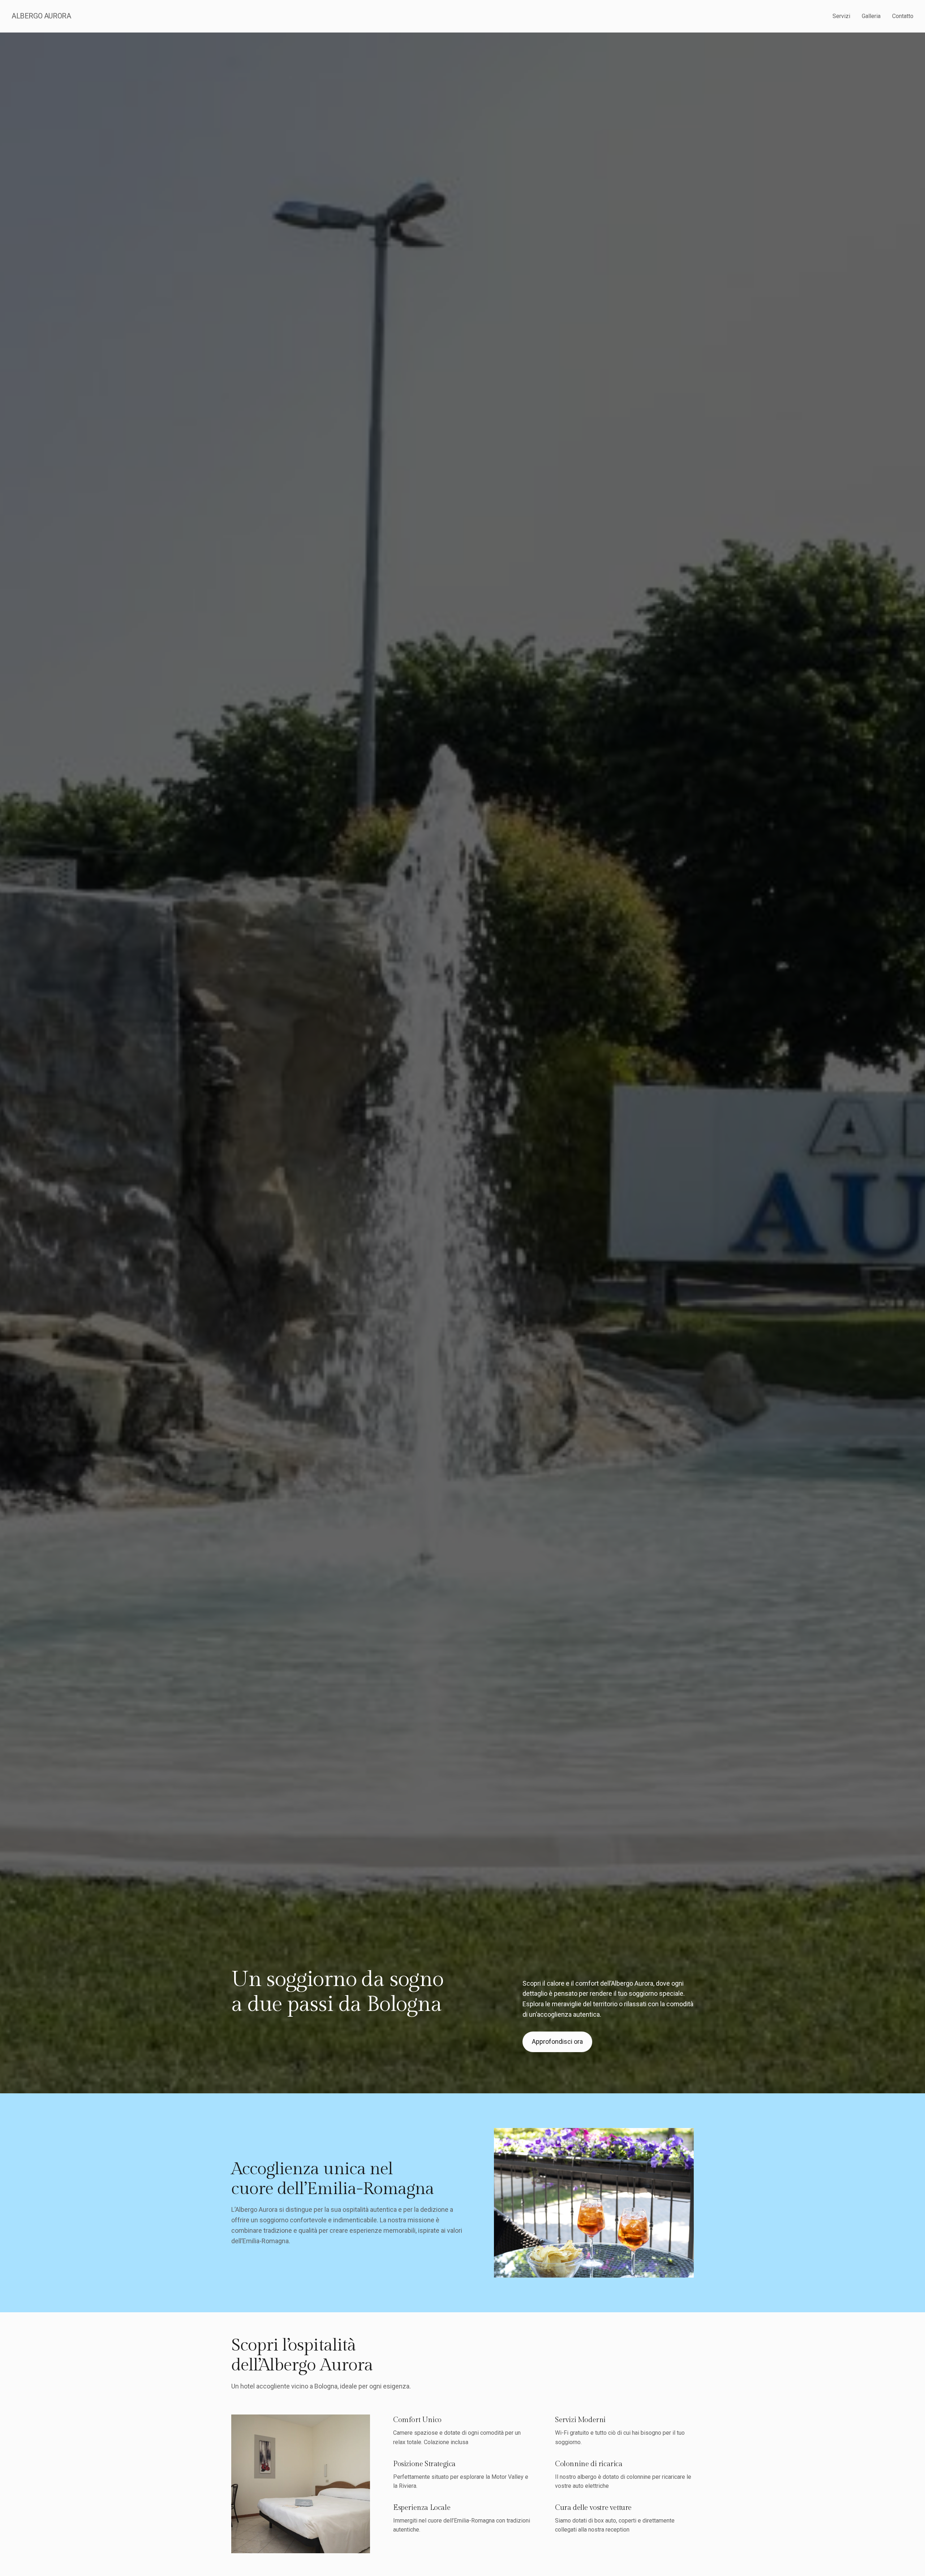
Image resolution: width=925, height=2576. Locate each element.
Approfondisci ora (557, 2041)
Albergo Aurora (41, 16)
